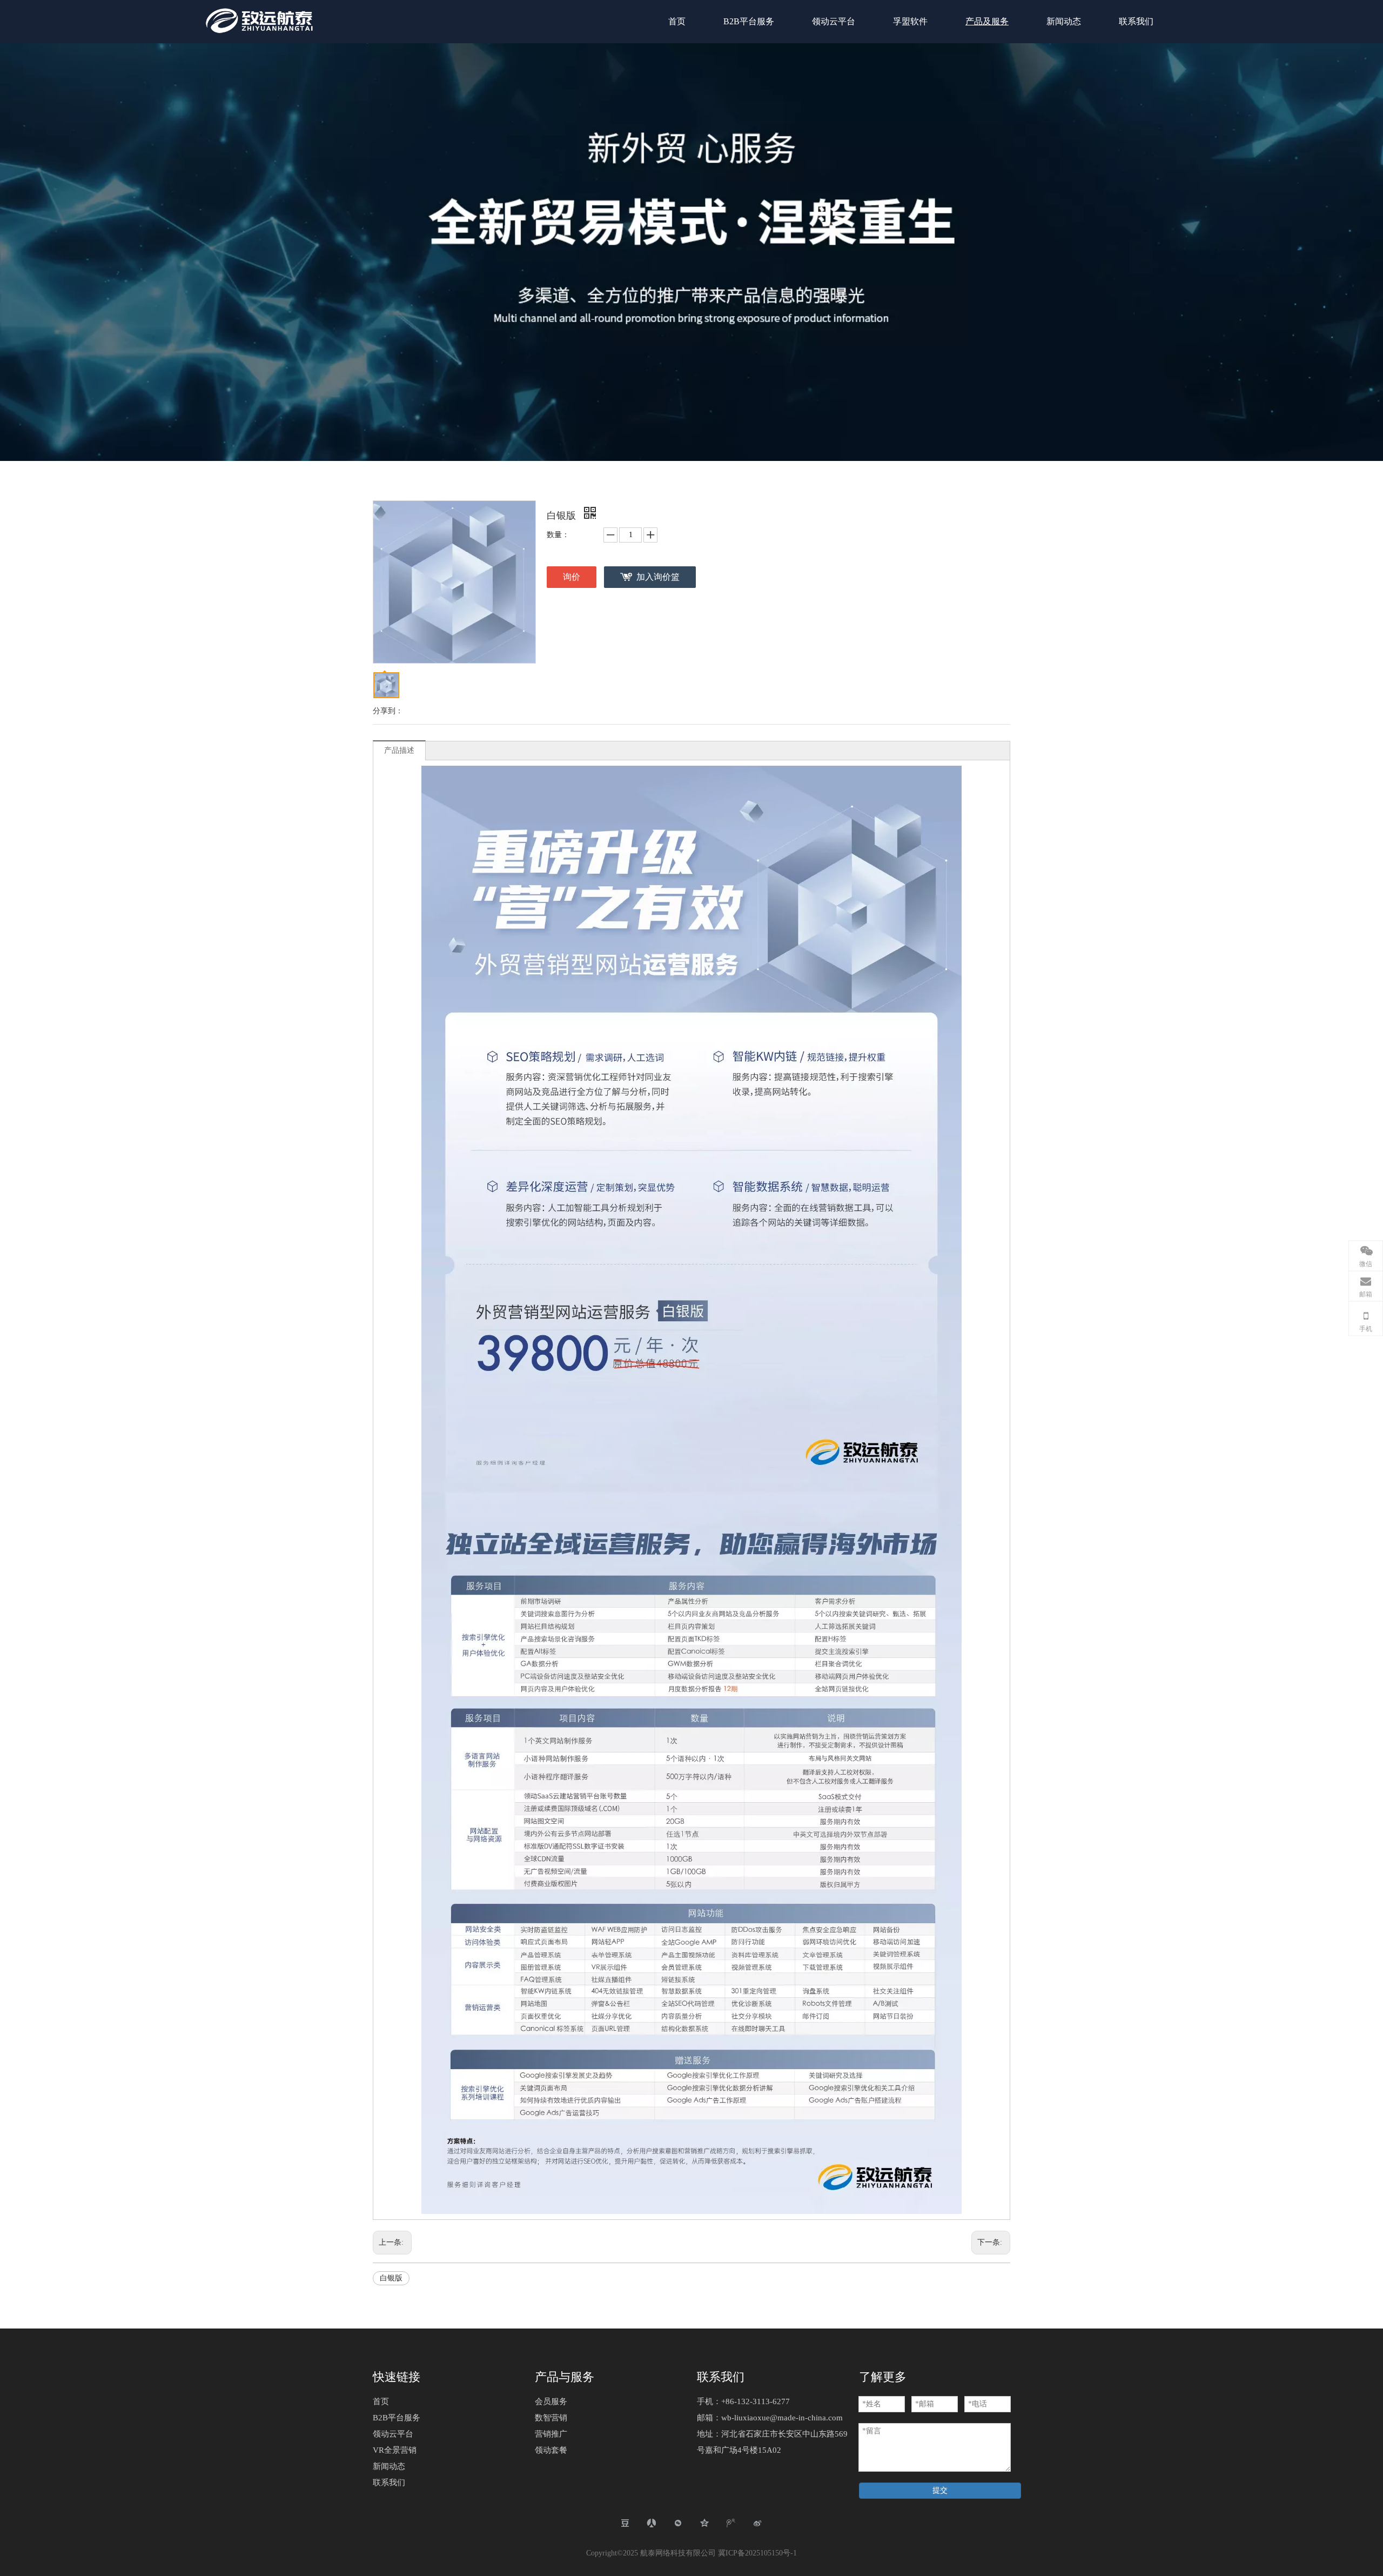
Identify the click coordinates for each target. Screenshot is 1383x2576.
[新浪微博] (758, 2523)
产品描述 (399, 750)
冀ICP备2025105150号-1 (757, 2553)
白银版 (391, 2278)
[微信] (678, 2523)
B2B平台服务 (397, 2418)
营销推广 (551, 2434)
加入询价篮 (658, 577)
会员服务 (551, 2401)
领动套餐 (551, 2450)
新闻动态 (389, 2466)
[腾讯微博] (731, 2523)
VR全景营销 (395, 2450)
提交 (940, 2490)
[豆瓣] (625, 2523)
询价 (572, 577)
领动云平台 (393, 2434)
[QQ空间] (705, 2523)
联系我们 (389, 2483)
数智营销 (551, 2418)
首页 (381, 2401)
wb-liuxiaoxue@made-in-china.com (782, 2418)
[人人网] (652, 2523)
